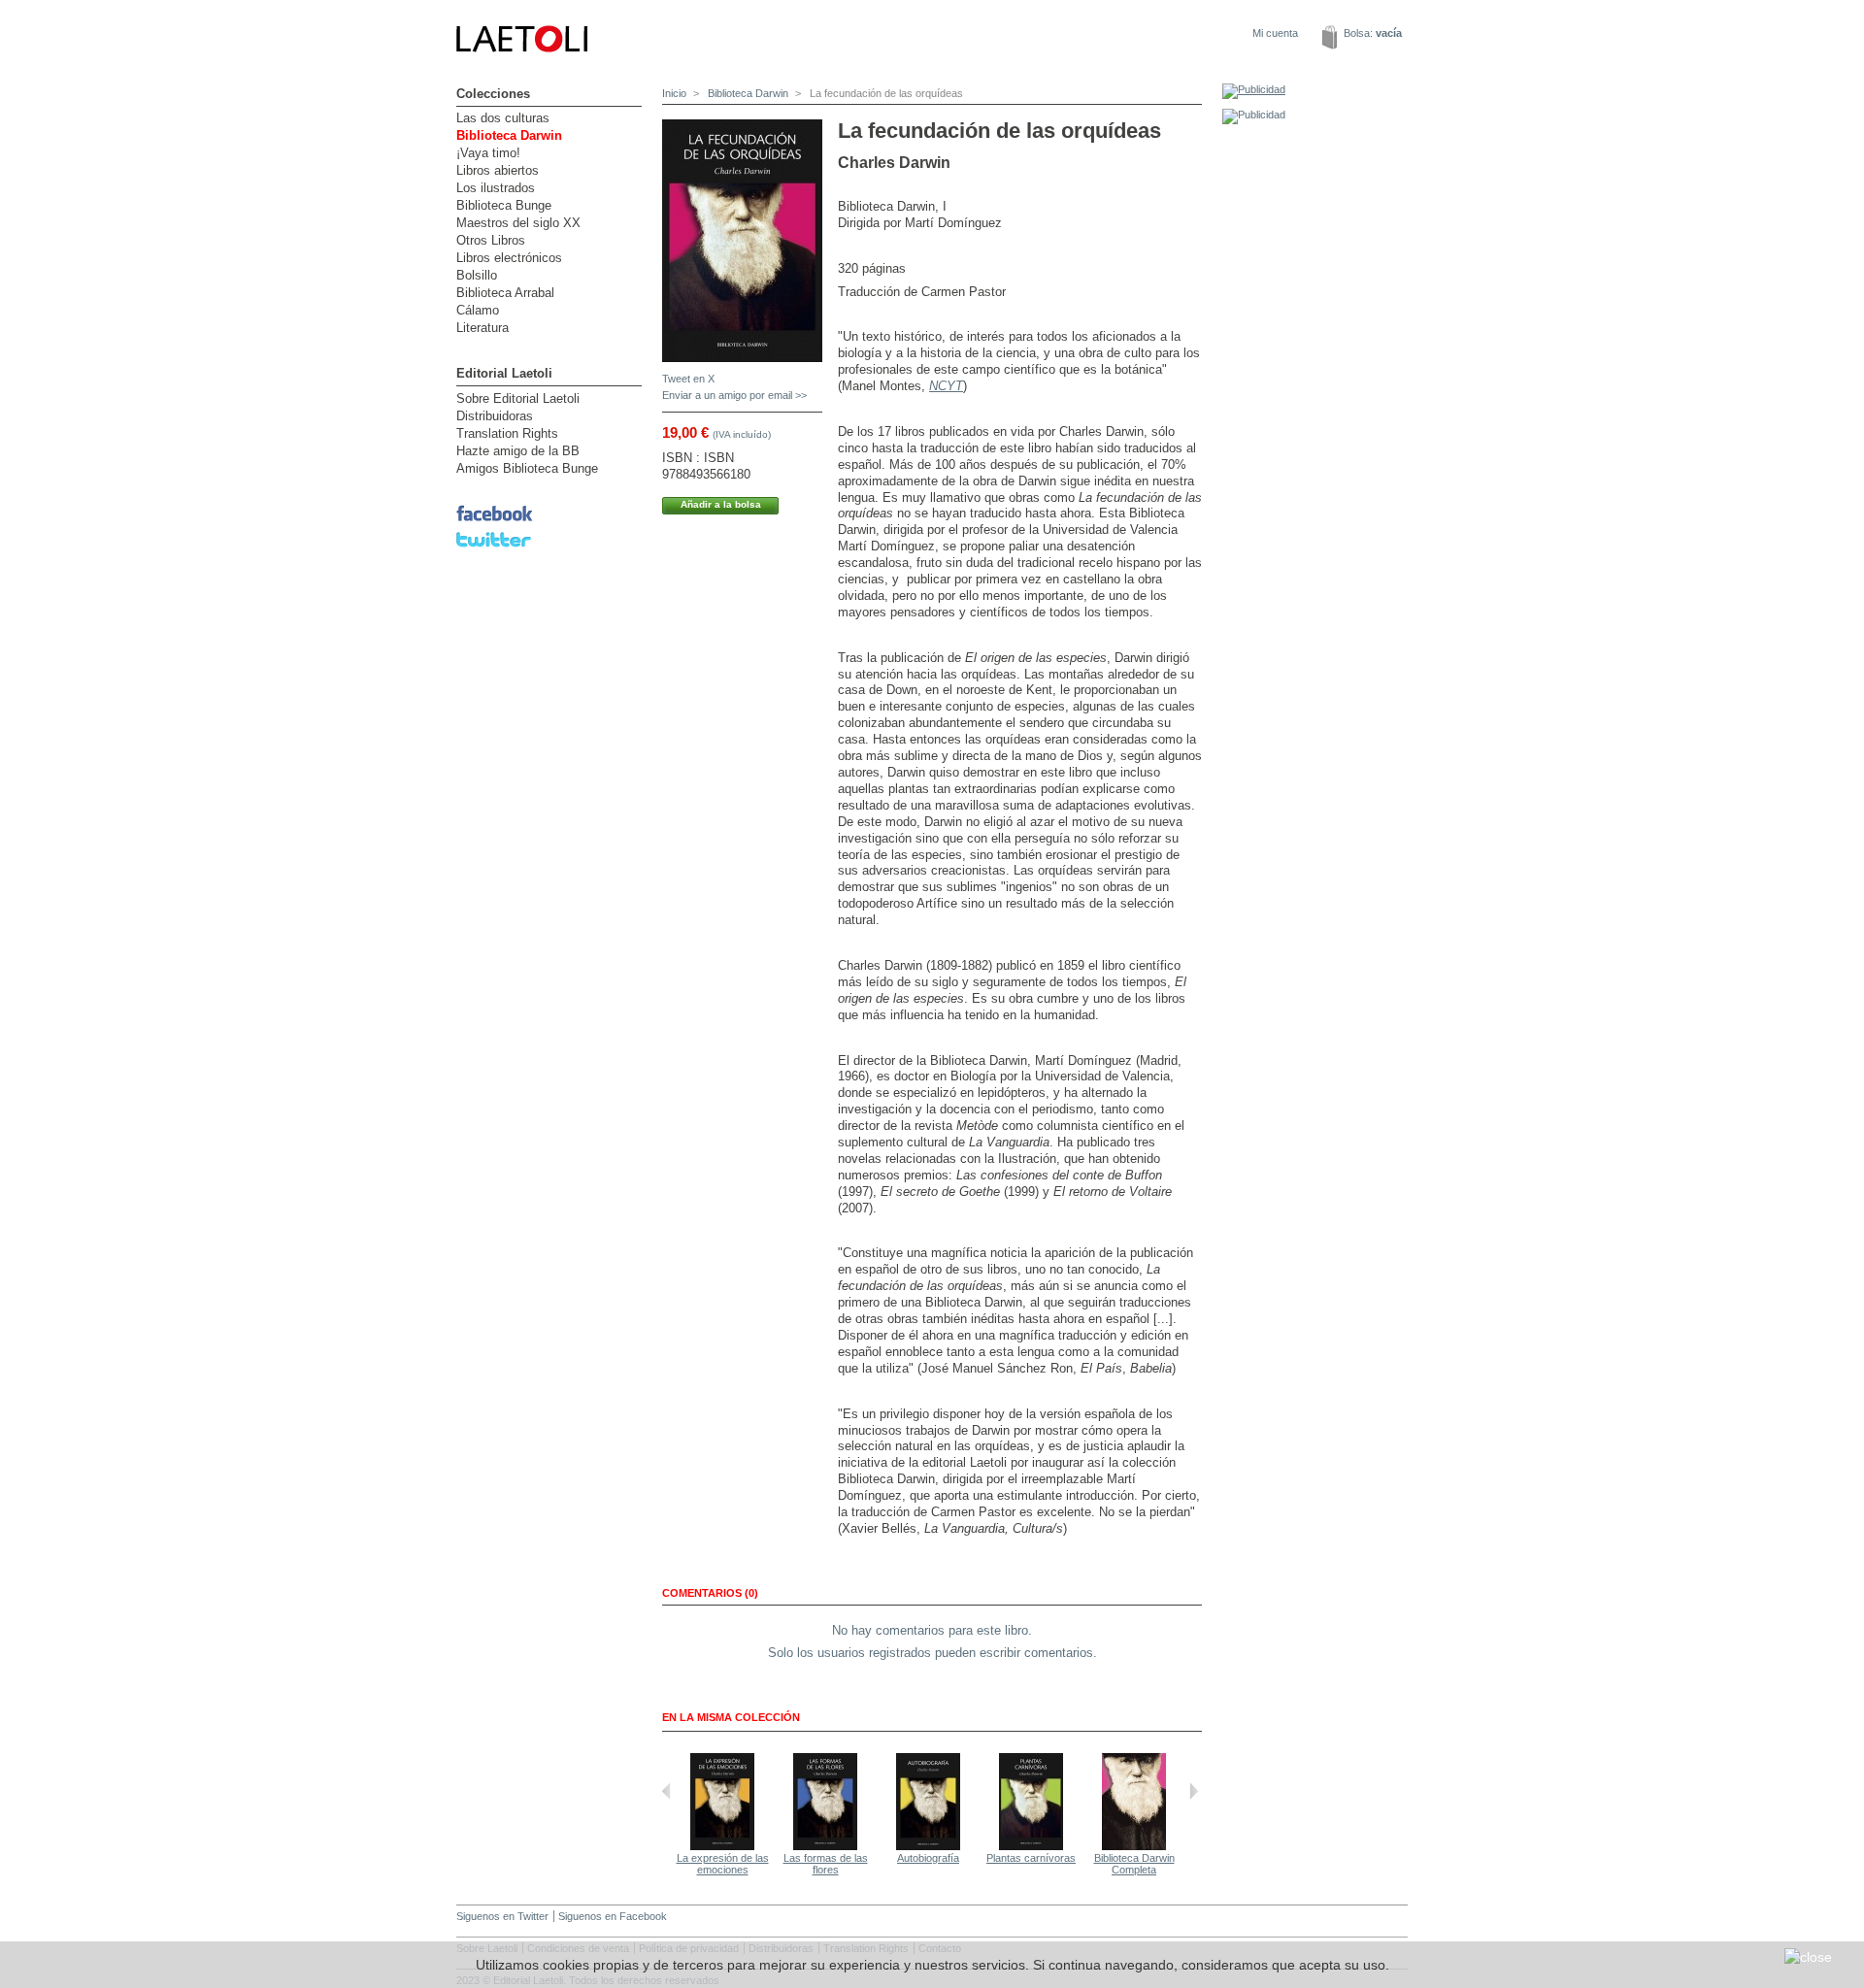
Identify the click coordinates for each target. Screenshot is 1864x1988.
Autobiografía (928, 1858)
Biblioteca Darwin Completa (1134, 1864)
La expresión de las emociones (723, 1864)
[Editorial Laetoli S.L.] (621, 78)
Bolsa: (1373, 33)
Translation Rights (507, 433)
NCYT (946, 386)
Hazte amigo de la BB (518, 451)
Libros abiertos (498, 170)
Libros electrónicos (509, 258)
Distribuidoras (495, 416)
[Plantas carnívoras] (1031, 1846)
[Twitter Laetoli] (494, 548)
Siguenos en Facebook (613, 1916)
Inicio (674, 93)
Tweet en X (688, 379)
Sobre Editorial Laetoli (518, 398)
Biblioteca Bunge (504, 205)
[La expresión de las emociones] (722, 1846)
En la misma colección (731, 1717)
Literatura (483, 328)
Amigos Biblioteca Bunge (527, 468)
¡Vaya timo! (488, 153)
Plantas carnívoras (1031, 1858)
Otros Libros (491, 240)
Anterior (666, 1791)
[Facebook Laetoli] (495, 522)
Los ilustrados (496, 188)
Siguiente (1194, 1791)
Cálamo (478, 310)
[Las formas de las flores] (825, 1846)
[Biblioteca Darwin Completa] (1134, 1846)
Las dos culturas (503, 118)
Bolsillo (477, 275)
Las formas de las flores (826, 1864)
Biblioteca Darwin (509, 135)
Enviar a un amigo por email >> (734, 395)
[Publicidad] (1254, 89)
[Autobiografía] (928, 1846)
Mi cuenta (1275, 33)
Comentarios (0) (710, 1593)
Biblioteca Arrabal (505, 293)
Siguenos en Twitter (502, 1916)
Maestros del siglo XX (518, 223)
